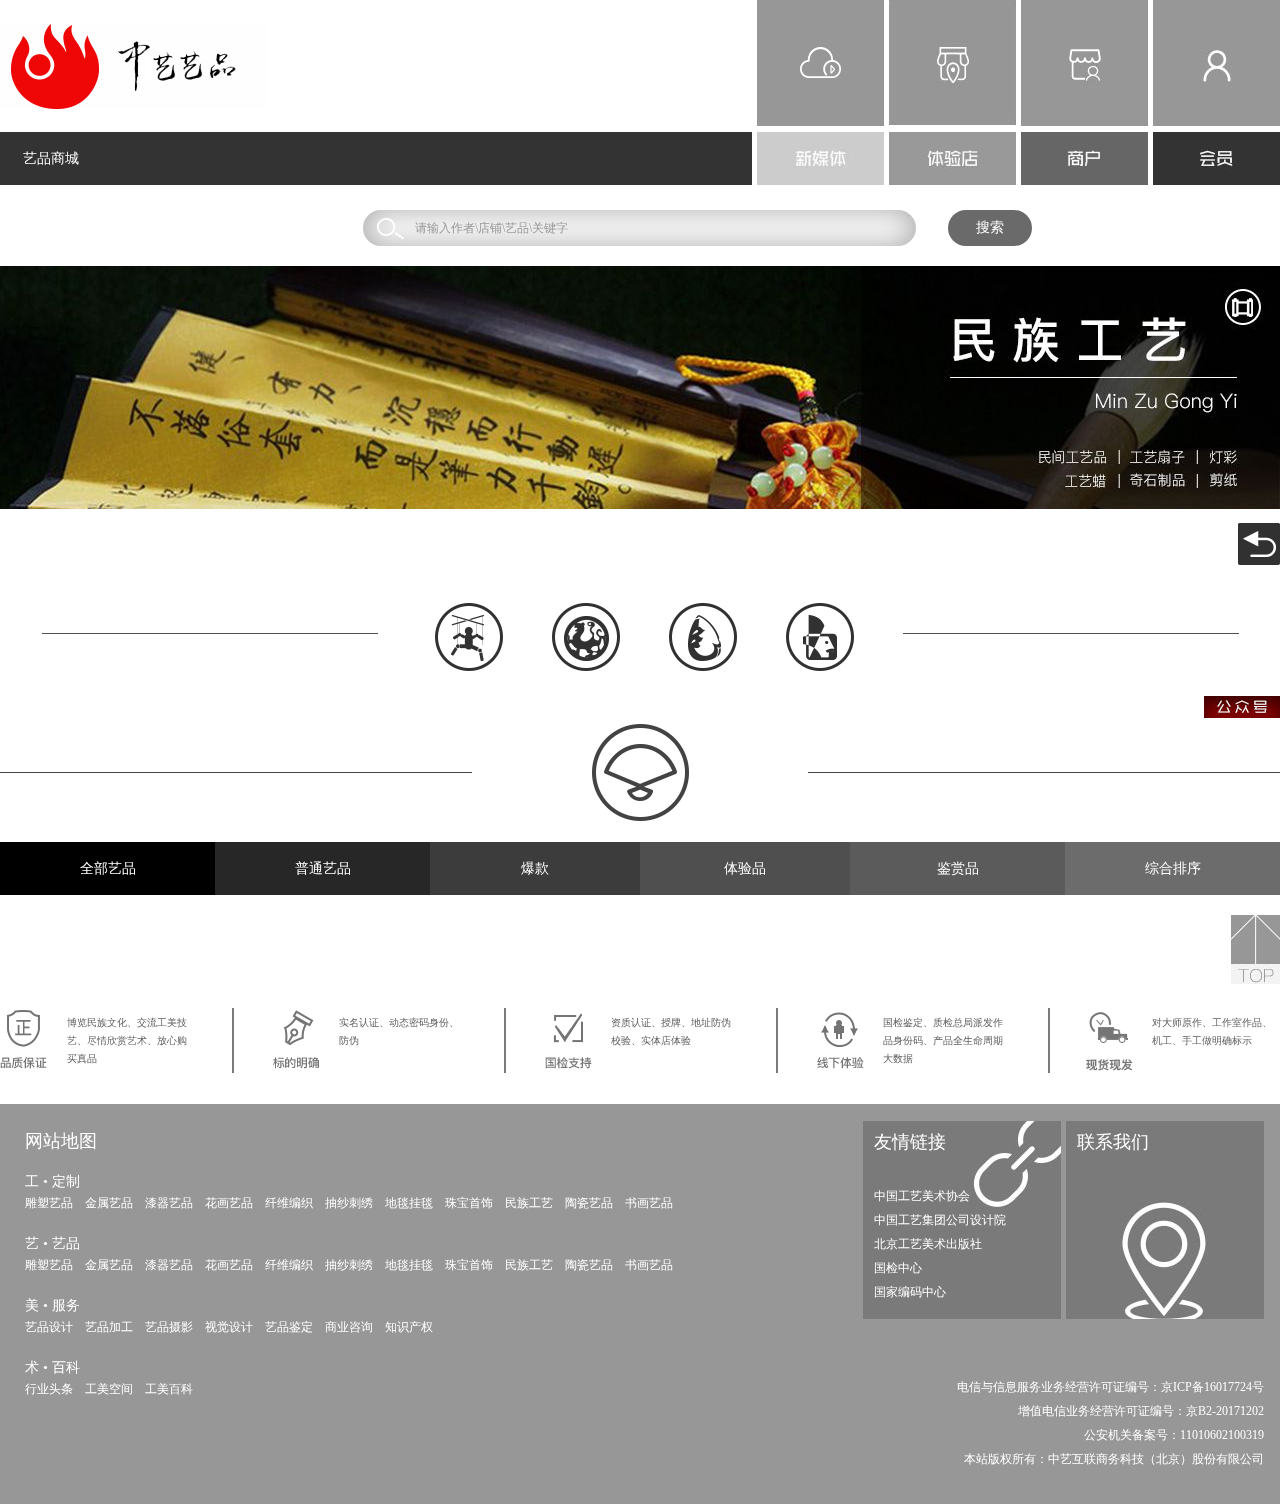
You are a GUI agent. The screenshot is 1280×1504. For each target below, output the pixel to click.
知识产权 (409, 1327)
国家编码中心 (910, 1292)
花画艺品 (229, 1203)
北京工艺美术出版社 (928, 1244)
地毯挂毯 (409, 1203)
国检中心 (898, 1268)
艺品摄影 (169, 1327)
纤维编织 (289, 1203)
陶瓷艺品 (589, 1203)
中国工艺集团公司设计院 (940, 1220)
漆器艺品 (169, 1203)
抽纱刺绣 (349, 1203)
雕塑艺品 (49, 1203)
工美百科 (169, 1389)
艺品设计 (49, 1327)
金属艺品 (109, 1203)
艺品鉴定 (289, 1327)
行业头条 (49, 1389)
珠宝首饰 (469, 1203)
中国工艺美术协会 (922, 1196)
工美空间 (109, 1389)
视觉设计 (229, 1327)
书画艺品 (649, 1203)
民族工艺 (529, 1203)
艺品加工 (109, 1327)
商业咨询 (349, 1327)
